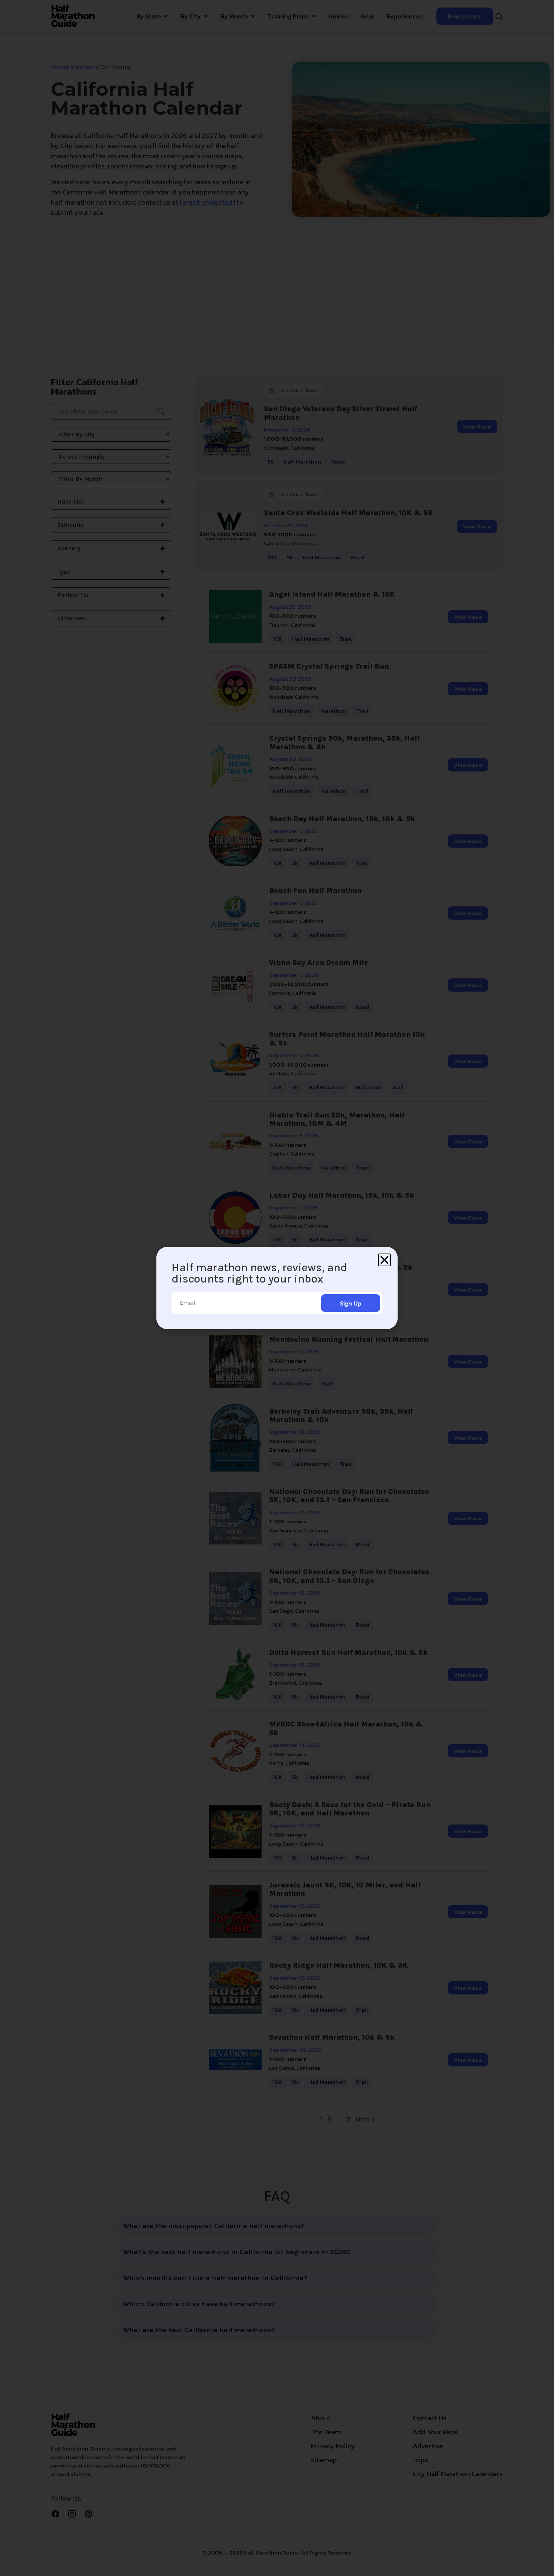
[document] (277, 1288)
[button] (384, 1260)
